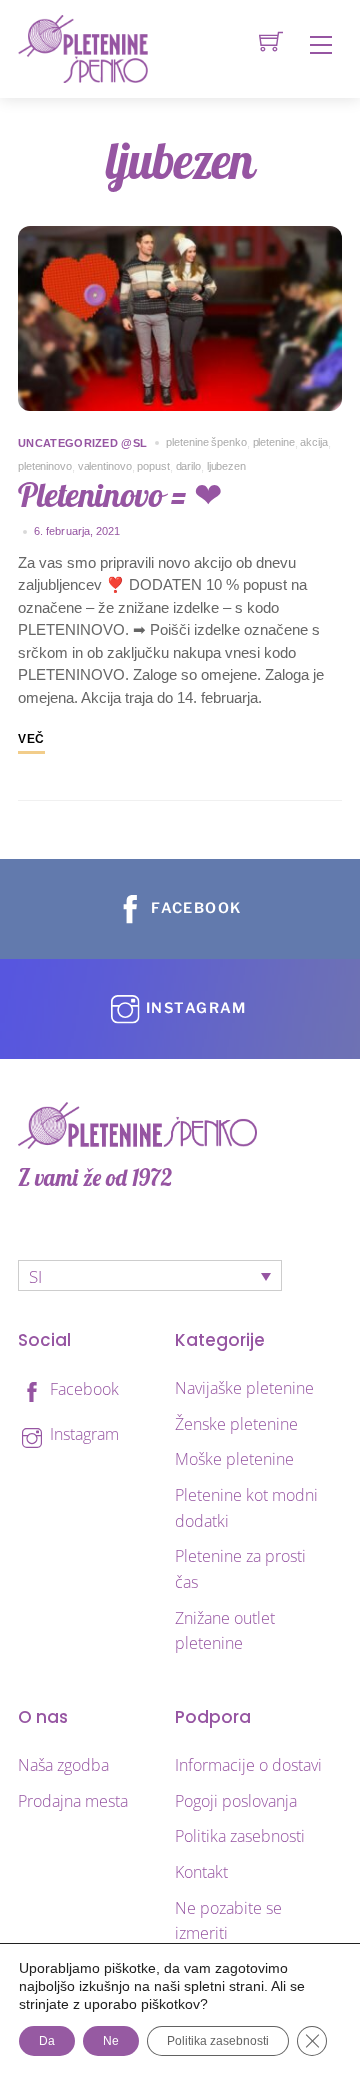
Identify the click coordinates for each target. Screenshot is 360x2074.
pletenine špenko (206, 442)
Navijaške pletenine (244, 1388)
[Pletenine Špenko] (83, 47)
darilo (188, 466)
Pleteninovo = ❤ (120, 494)
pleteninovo (45, 466)
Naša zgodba (63, 1765)
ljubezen (226, 466)
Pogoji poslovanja (236, 1801)
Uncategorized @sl (82, 443)
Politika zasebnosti (240, 1836)
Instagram (82, 1434)
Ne (111, 2041)
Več (31, 739)
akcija (313, 442)
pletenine (274, 442)
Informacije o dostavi (248, 1765)
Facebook (82, 1389)
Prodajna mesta (73, 1801)
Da (47, 2041)
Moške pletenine (234, 1459)
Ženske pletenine (236, 1424)
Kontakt (201, 1872)
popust (153, 466)
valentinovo (105, 466)
